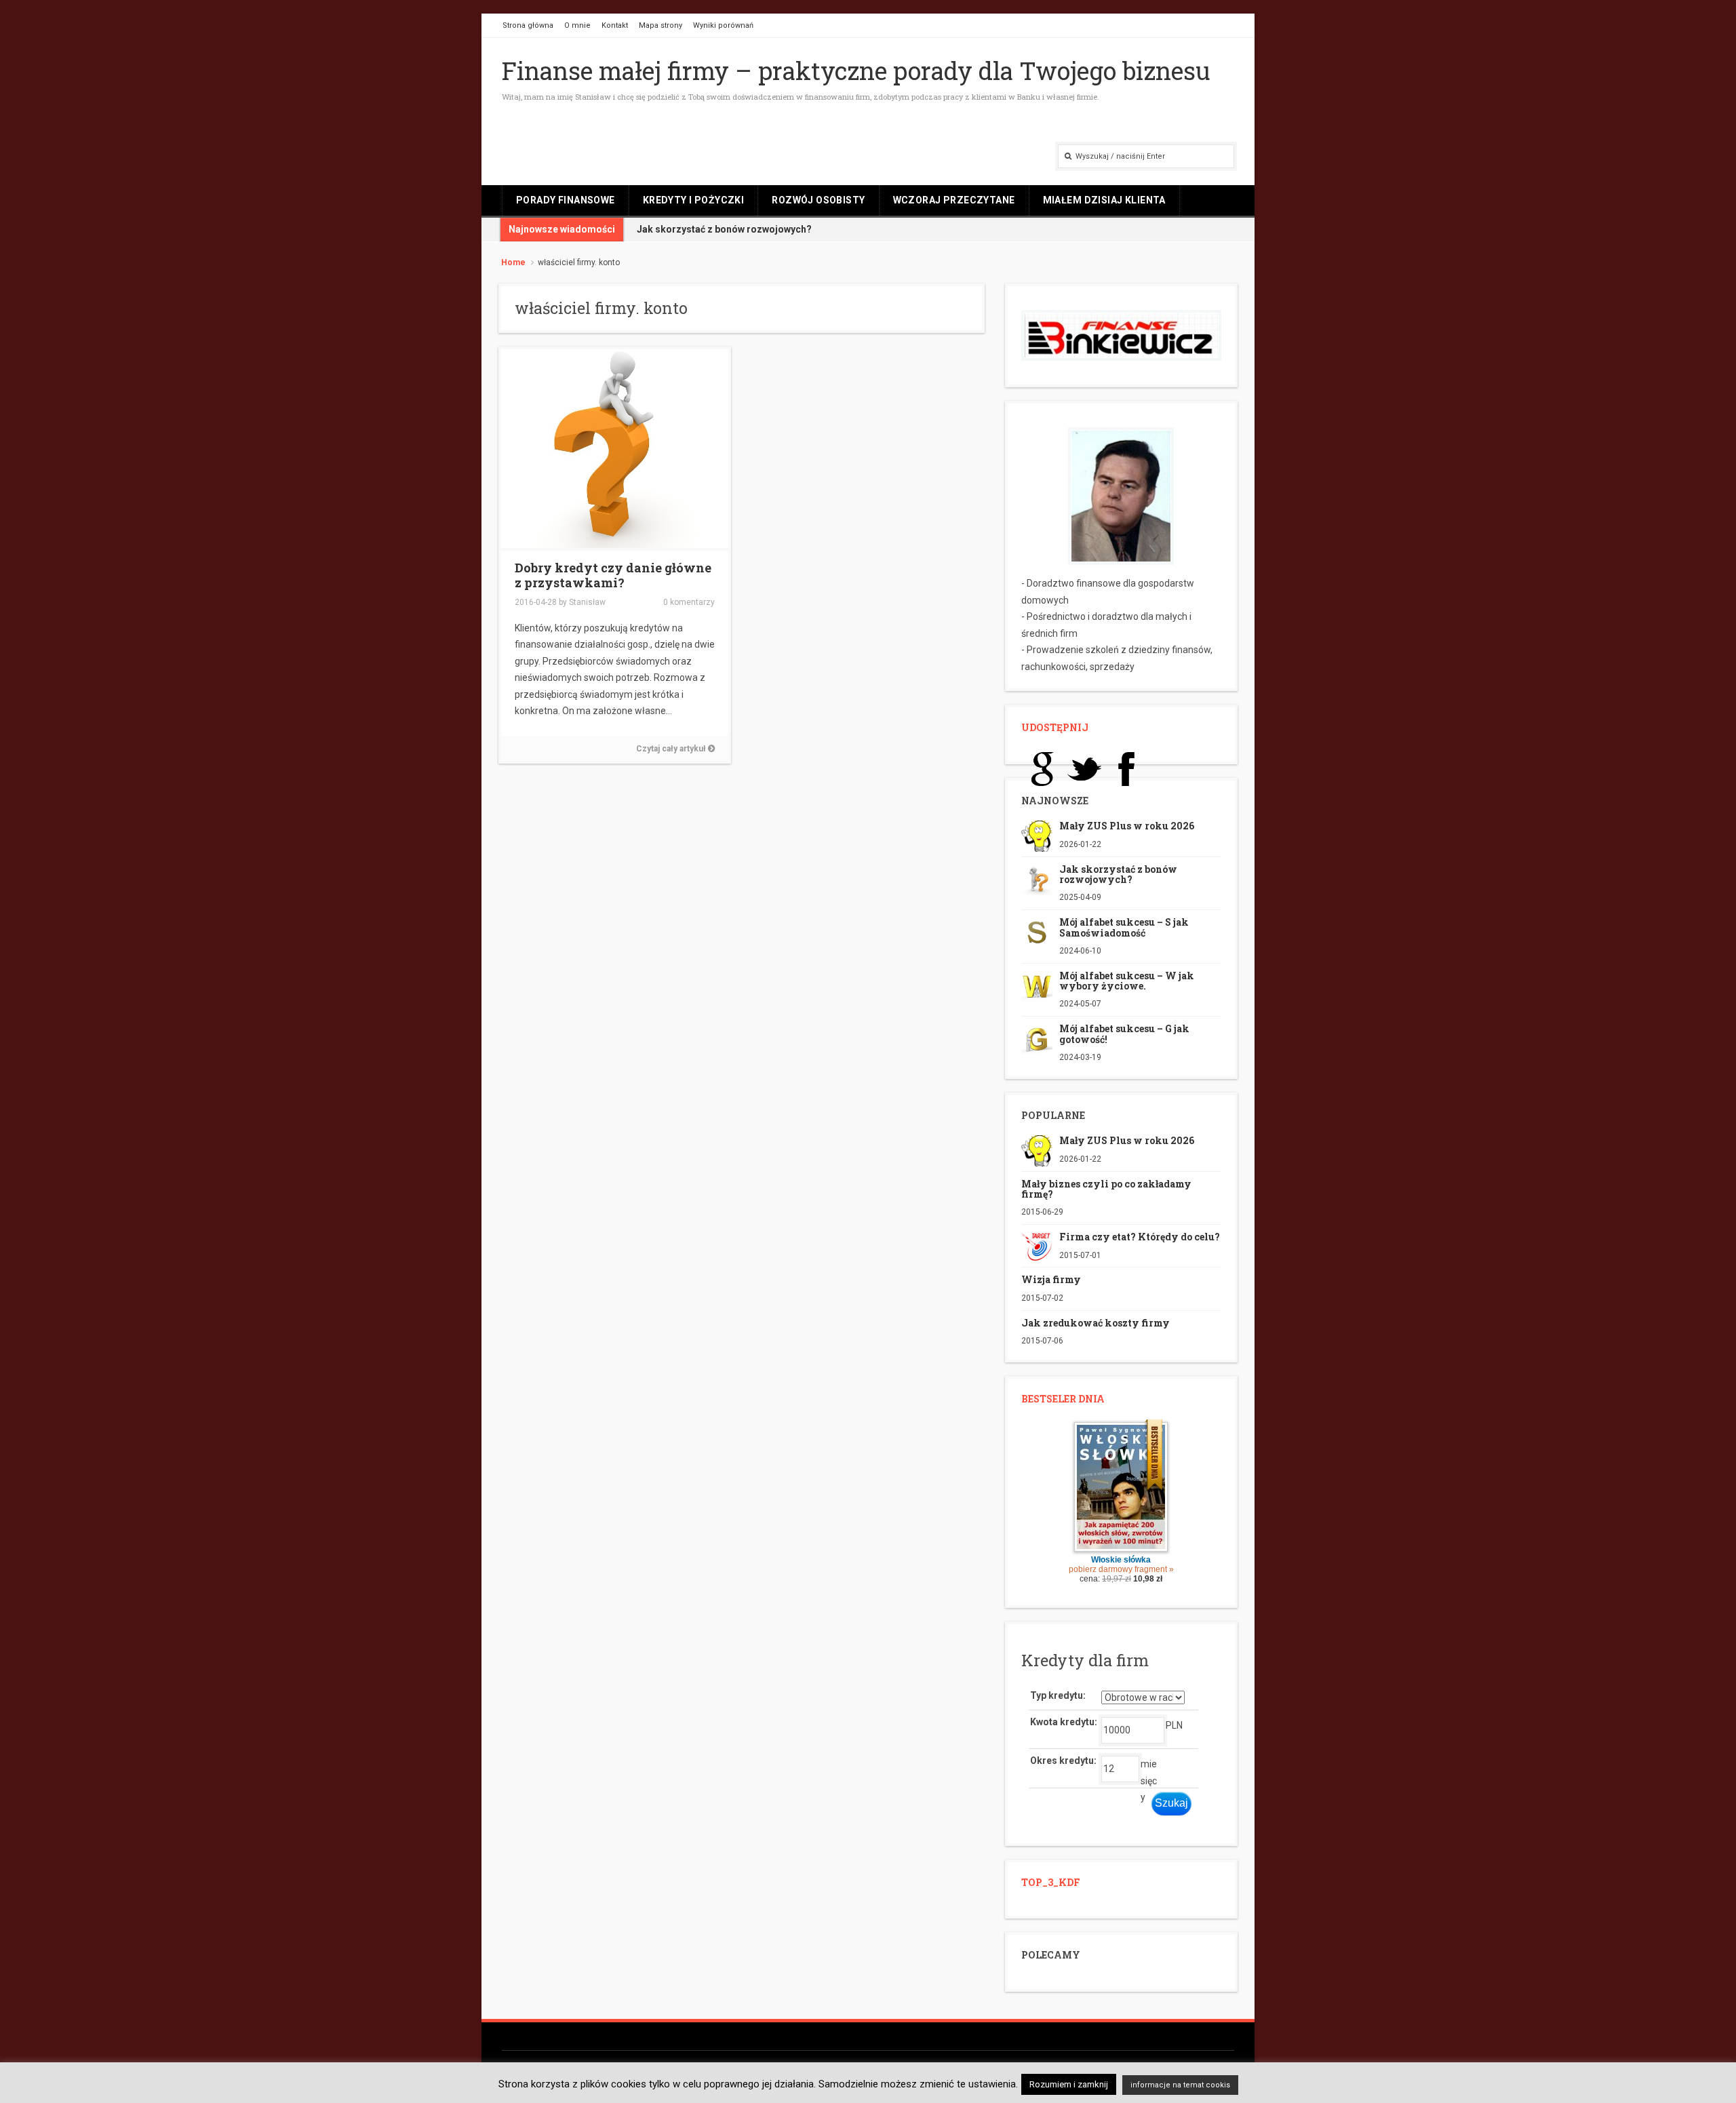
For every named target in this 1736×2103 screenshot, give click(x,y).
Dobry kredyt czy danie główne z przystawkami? (613, 575)
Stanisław (587, 602)
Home (513, 262)
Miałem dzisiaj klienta (1104, 200)
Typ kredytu (1057, 1695)
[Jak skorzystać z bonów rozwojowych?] (1037, 878)
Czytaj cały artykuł (672, 749)
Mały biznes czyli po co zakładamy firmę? (1106, 1189)
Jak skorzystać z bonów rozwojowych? (1118, 874)
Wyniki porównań (723, 25)
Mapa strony (660, 25)
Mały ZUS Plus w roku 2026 (1127, 826)
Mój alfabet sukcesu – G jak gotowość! (1124, 1034)
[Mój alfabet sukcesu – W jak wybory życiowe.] (1037, 985)
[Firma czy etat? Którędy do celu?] (1037, 1246)
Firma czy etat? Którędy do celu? (1140, 1237)
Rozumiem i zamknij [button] (1069, 2084)
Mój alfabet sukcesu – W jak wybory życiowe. (1127, 981)
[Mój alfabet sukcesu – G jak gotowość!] (1037, 1038)
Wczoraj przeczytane (954, 200)
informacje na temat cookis (1180, 2085)
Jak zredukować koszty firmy (1096, 1323)
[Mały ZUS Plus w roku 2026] (1037, 836)
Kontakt (615, 25)
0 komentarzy (689, 602)
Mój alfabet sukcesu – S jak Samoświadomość (1124, 927)
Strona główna (528, 25)
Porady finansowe (566, 200)
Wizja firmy (1051, 1279)
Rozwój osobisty (818, 200)
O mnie (577, 25)
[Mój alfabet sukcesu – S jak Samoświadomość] (1037, 932)
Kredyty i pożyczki (694, 200)
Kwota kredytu (1062, 1722)
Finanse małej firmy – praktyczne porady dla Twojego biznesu (856, 71)
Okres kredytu (1062, 1761)
